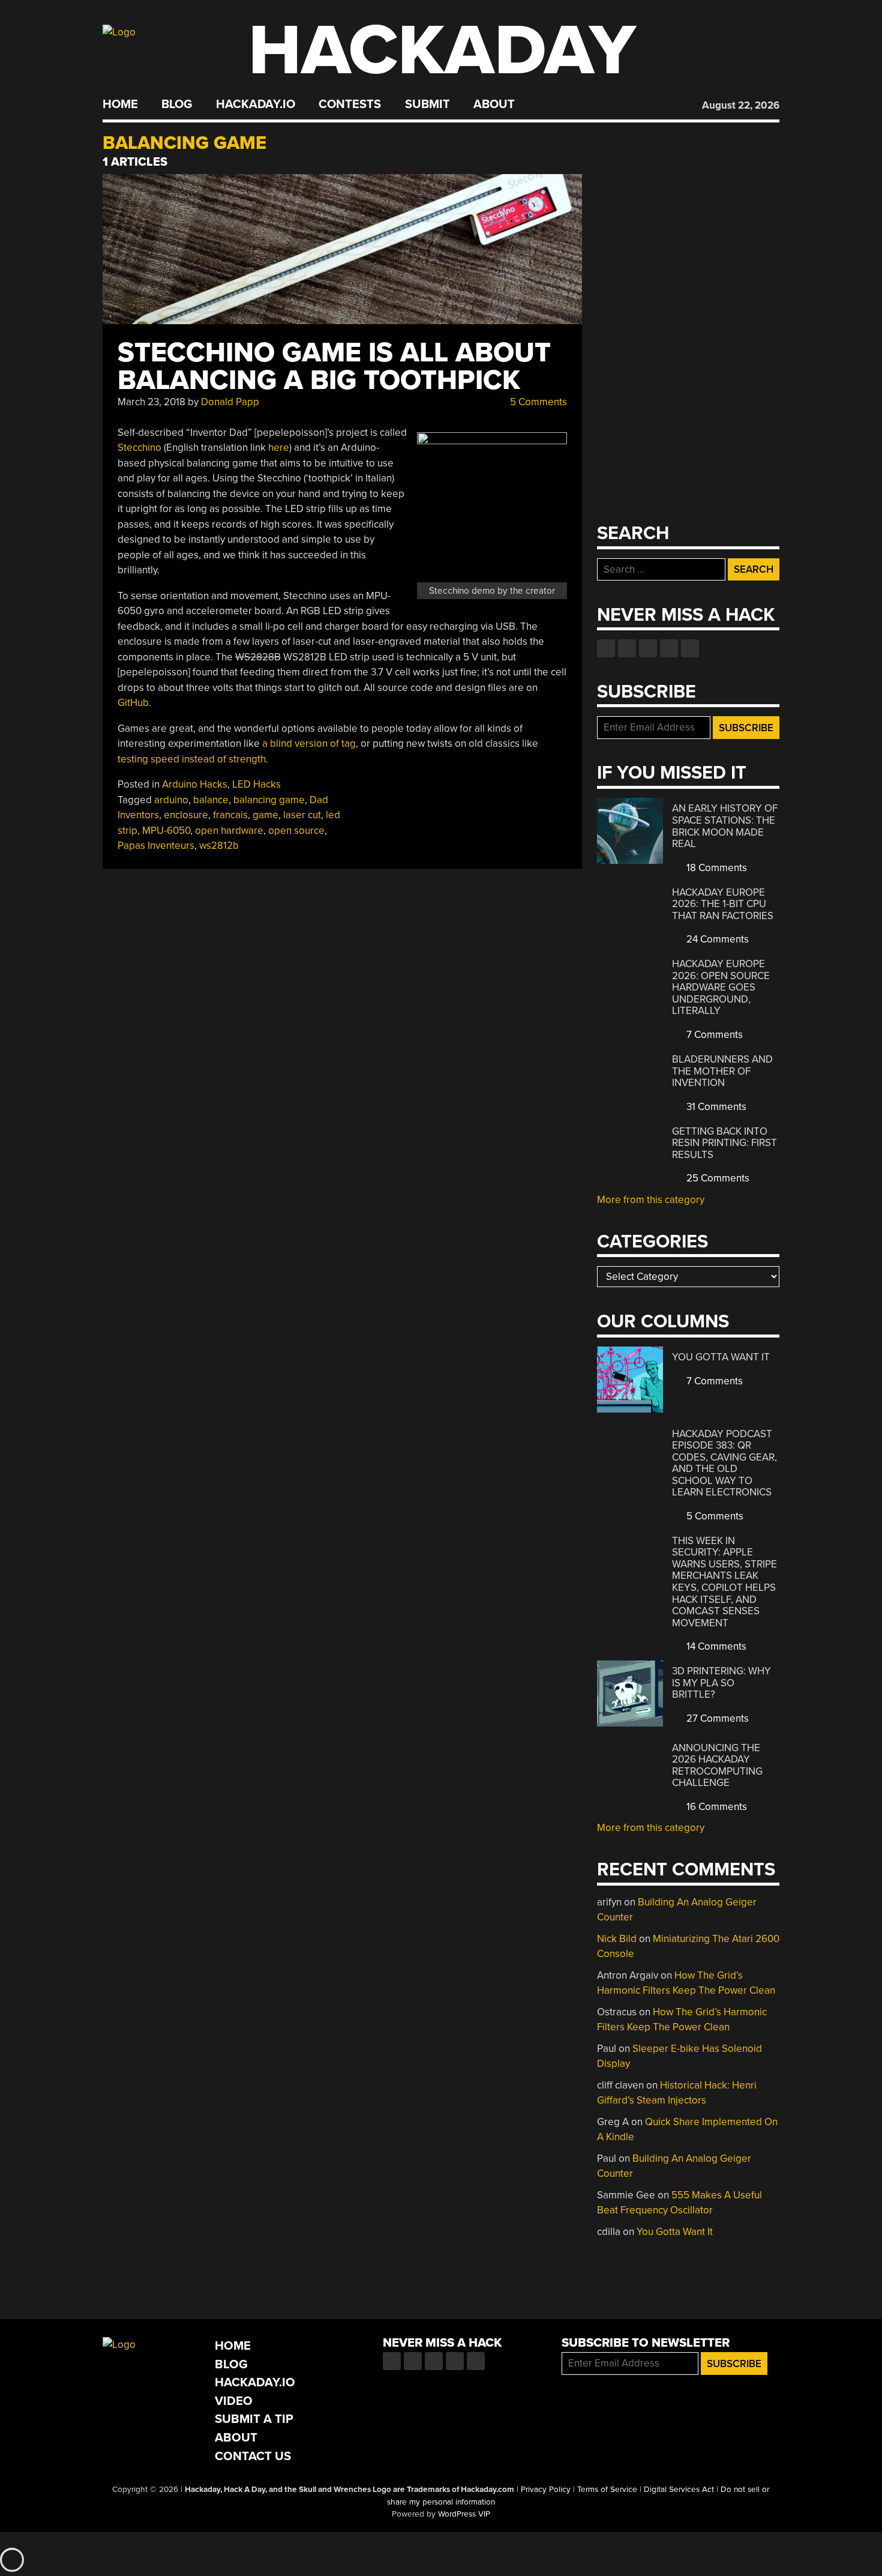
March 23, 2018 (151, 402)
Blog (177, 104)
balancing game (269, 800)
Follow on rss (669, 648)
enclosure (186, 815)
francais (230, 815)
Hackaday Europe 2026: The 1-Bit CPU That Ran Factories (723, 904)
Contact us (690, 648)
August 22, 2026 (741, 105)
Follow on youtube (648, 648)
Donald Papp (230, 402)
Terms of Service (607, 2490)
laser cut (302, 815)
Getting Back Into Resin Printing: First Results (724, 1143)
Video (234, 2401)
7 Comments (713, 1035)
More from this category (651, 1200)
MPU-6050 (166, 831)
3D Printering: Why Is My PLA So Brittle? (721, 1683)
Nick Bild (617, 1939)
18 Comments (715, 868)
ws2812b (219, 846)
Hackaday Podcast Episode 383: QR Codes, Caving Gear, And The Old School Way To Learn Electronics (724, 1463)
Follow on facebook (606, 648)
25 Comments (717, 1178)
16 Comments (715, 1807)
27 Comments (716, 1718)
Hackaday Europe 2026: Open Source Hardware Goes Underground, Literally (721, 987)
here (279, 448)
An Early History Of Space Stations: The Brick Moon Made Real (725, 826)
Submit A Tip (254, 2419)
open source (296, 831)
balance (211, 800)
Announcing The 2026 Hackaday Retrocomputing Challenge (717, 1766)
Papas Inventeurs (156, 846)
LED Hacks (256, 784)
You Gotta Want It (721, 1357)
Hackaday (442, 51)
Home (120, 104)
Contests (350, 104)
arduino (171, 800)
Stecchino (139, 448)
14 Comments (715, 1646)
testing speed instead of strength (192, 759)
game (265, 815)
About (494, 104)
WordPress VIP (464, 2514)
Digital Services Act (679, 2490)
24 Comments (716, 939)
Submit (427, 104)
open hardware (229, 831)
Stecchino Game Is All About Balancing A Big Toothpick (334, 366)
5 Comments (537, 402)
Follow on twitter (627, 648)
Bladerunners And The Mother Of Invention (722, 1071)
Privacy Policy (546, 2490)
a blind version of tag (309, 744)
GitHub (133, 703)
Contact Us (253, 2456)
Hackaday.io (256, 104)
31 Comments (715, 1107)
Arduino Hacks (195, 784)
